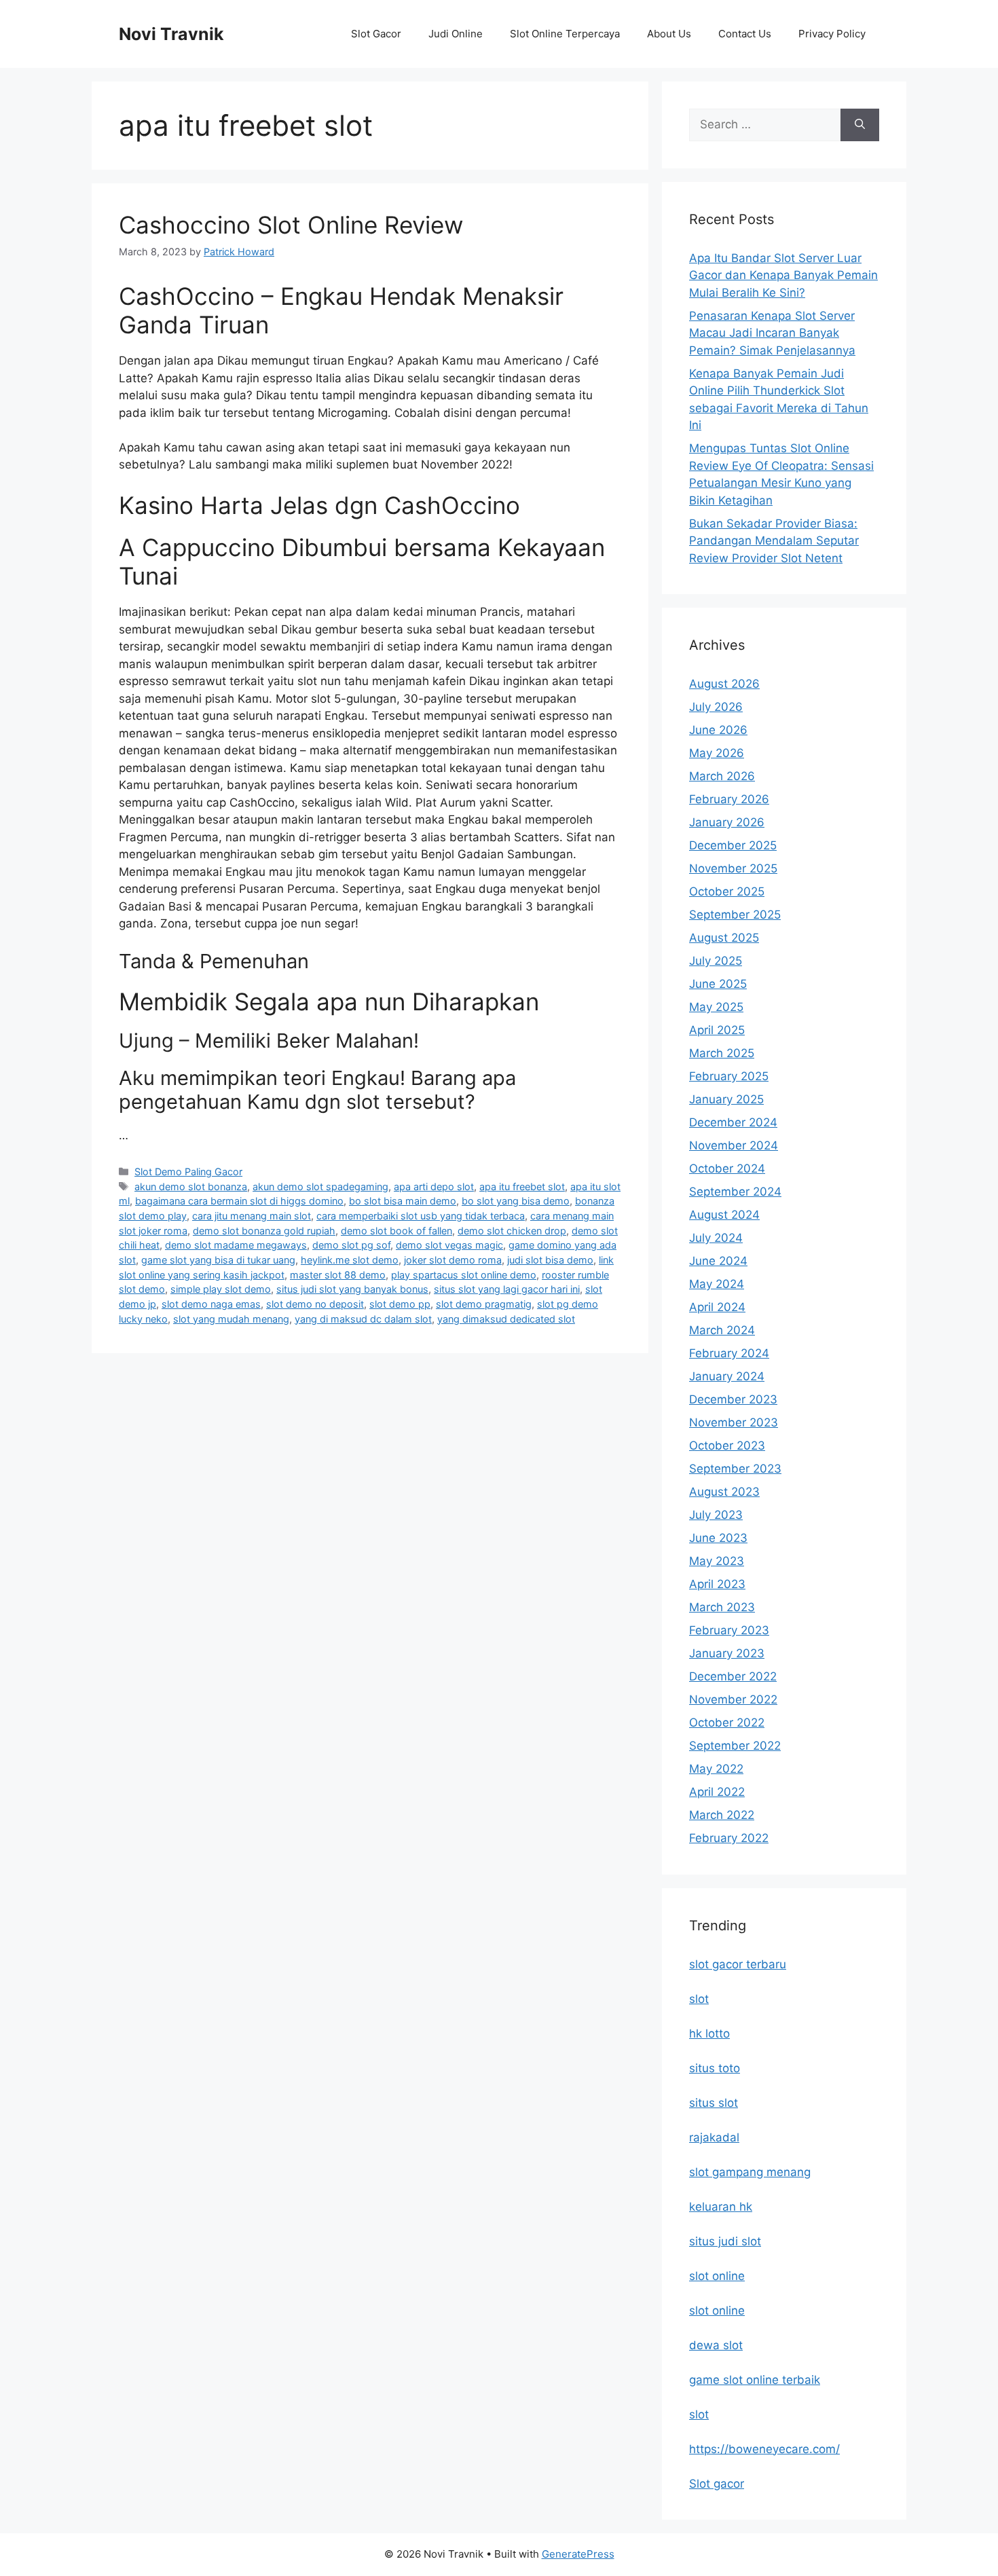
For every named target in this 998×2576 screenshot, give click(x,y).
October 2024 (727, 1169)
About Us (669, 34)
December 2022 (733, 1676)
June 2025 (718, 984)
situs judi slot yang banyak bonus (352, 1289)
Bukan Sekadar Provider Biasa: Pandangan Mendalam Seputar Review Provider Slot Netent (774, 541)
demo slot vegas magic (449, 1245)
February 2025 (729, 1076)
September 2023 (735, 1469)
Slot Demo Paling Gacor (188, 1172)
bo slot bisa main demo (403, 1201)
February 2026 (729, 799)
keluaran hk (721, 2207)
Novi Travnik (171, 34)
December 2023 (733, 1399)
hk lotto (709, 2034)
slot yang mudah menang (231, 1319)
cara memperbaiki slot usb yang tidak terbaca (421, 1216)
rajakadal (714, 2137)
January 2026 (727, 822)
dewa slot (716, 2345)
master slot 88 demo (338, 1275)
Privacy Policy (832, 34)
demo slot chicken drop (512, 1231)
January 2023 (727, 1653)
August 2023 (724, 1492)
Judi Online (456, 34)
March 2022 (722, 1815)
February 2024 (729, 1353)
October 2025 (727, 891)
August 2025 (724, 938)
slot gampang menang (750, 2172)
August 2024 (724, 1215)
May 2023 (717, 1561)
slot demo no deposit (315, 1304)
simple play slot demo (221, 1289)
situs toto (715, 2068)
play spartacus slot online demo (464, 1275)
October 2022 (727, 1723)
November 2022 (733, 1699)
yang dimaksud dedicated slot (506, 1319)
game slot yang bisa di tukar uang (218, 1260)
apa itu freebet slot (522, 1186)
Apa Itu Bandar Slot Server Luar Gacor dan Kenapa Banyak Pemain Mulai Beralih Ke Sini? (783, 275)
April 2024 (717, 1307)
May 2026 (717, 753)
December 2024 (733, 1122)
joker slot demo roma (453, 1260)
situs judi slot (725, 2241)
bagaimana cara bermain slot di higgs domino (239, 1201)
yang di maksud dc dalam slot (363, 1319)
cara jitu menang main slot (252, 1216)
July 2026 (716, 707)
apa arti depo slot (434, 1186)
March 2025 (722, 1053)
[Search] (860, 125)
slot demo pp (400, 1304)
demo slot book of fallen (396, 1231)
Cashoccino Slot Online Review (291, 225)
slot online (717, 2276)
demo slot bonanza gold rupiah (264, 1231)
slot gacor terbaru (738, 1964)
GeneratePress (578, 2554)
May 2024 (717, 1284)
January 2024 (727, 1376)
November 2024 (734, 1145)
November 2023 (734, 1422)
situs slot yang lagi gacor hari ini (507, 1289)
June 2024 (718, 1261)
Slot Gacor (376, 34)
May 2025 (716, 1007)
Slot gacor (717, 2484)
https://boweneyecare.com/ (764, 2449)
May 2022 (716, 1769)
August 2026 (724, 684)
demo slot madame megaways (236, 1245)
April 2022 (717, 1792)
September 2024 (735, 1192)
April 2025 (717, 1030)
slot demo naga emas (211, 1304)
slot (699, 1999)
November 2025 (733, 868)
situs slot (714, 2103)
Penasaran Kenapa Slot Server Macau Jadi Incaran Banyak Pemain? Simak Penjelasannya (772, 333)
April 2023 (717, 1584)
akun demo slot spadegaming (320, 1186)
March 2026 (722, 776)
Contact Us (745, 34)
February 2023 (729, 1630)
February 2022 (729, 1838)
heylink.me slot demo (350, 1260)
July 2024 (716, 1238)
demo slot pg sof (351, 1245)
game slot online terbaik (755, 2380)
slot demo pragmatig (484, 1304)
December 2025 (733, 845)
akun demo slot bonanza (191, 1186)
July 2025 (716, 961)
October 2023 (727, 1446)
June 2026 (718, 730)
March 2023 (722, 1607)
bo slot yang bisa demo (516, 1201)
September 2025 (735, 915)
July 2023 (716, 1515)
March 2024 (722, 1330)
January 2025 (726, 1099)
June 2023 (718, 1538)
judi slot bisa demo (550, 1260)
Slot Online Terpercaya (565, 34)
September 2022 (735, 1746)
